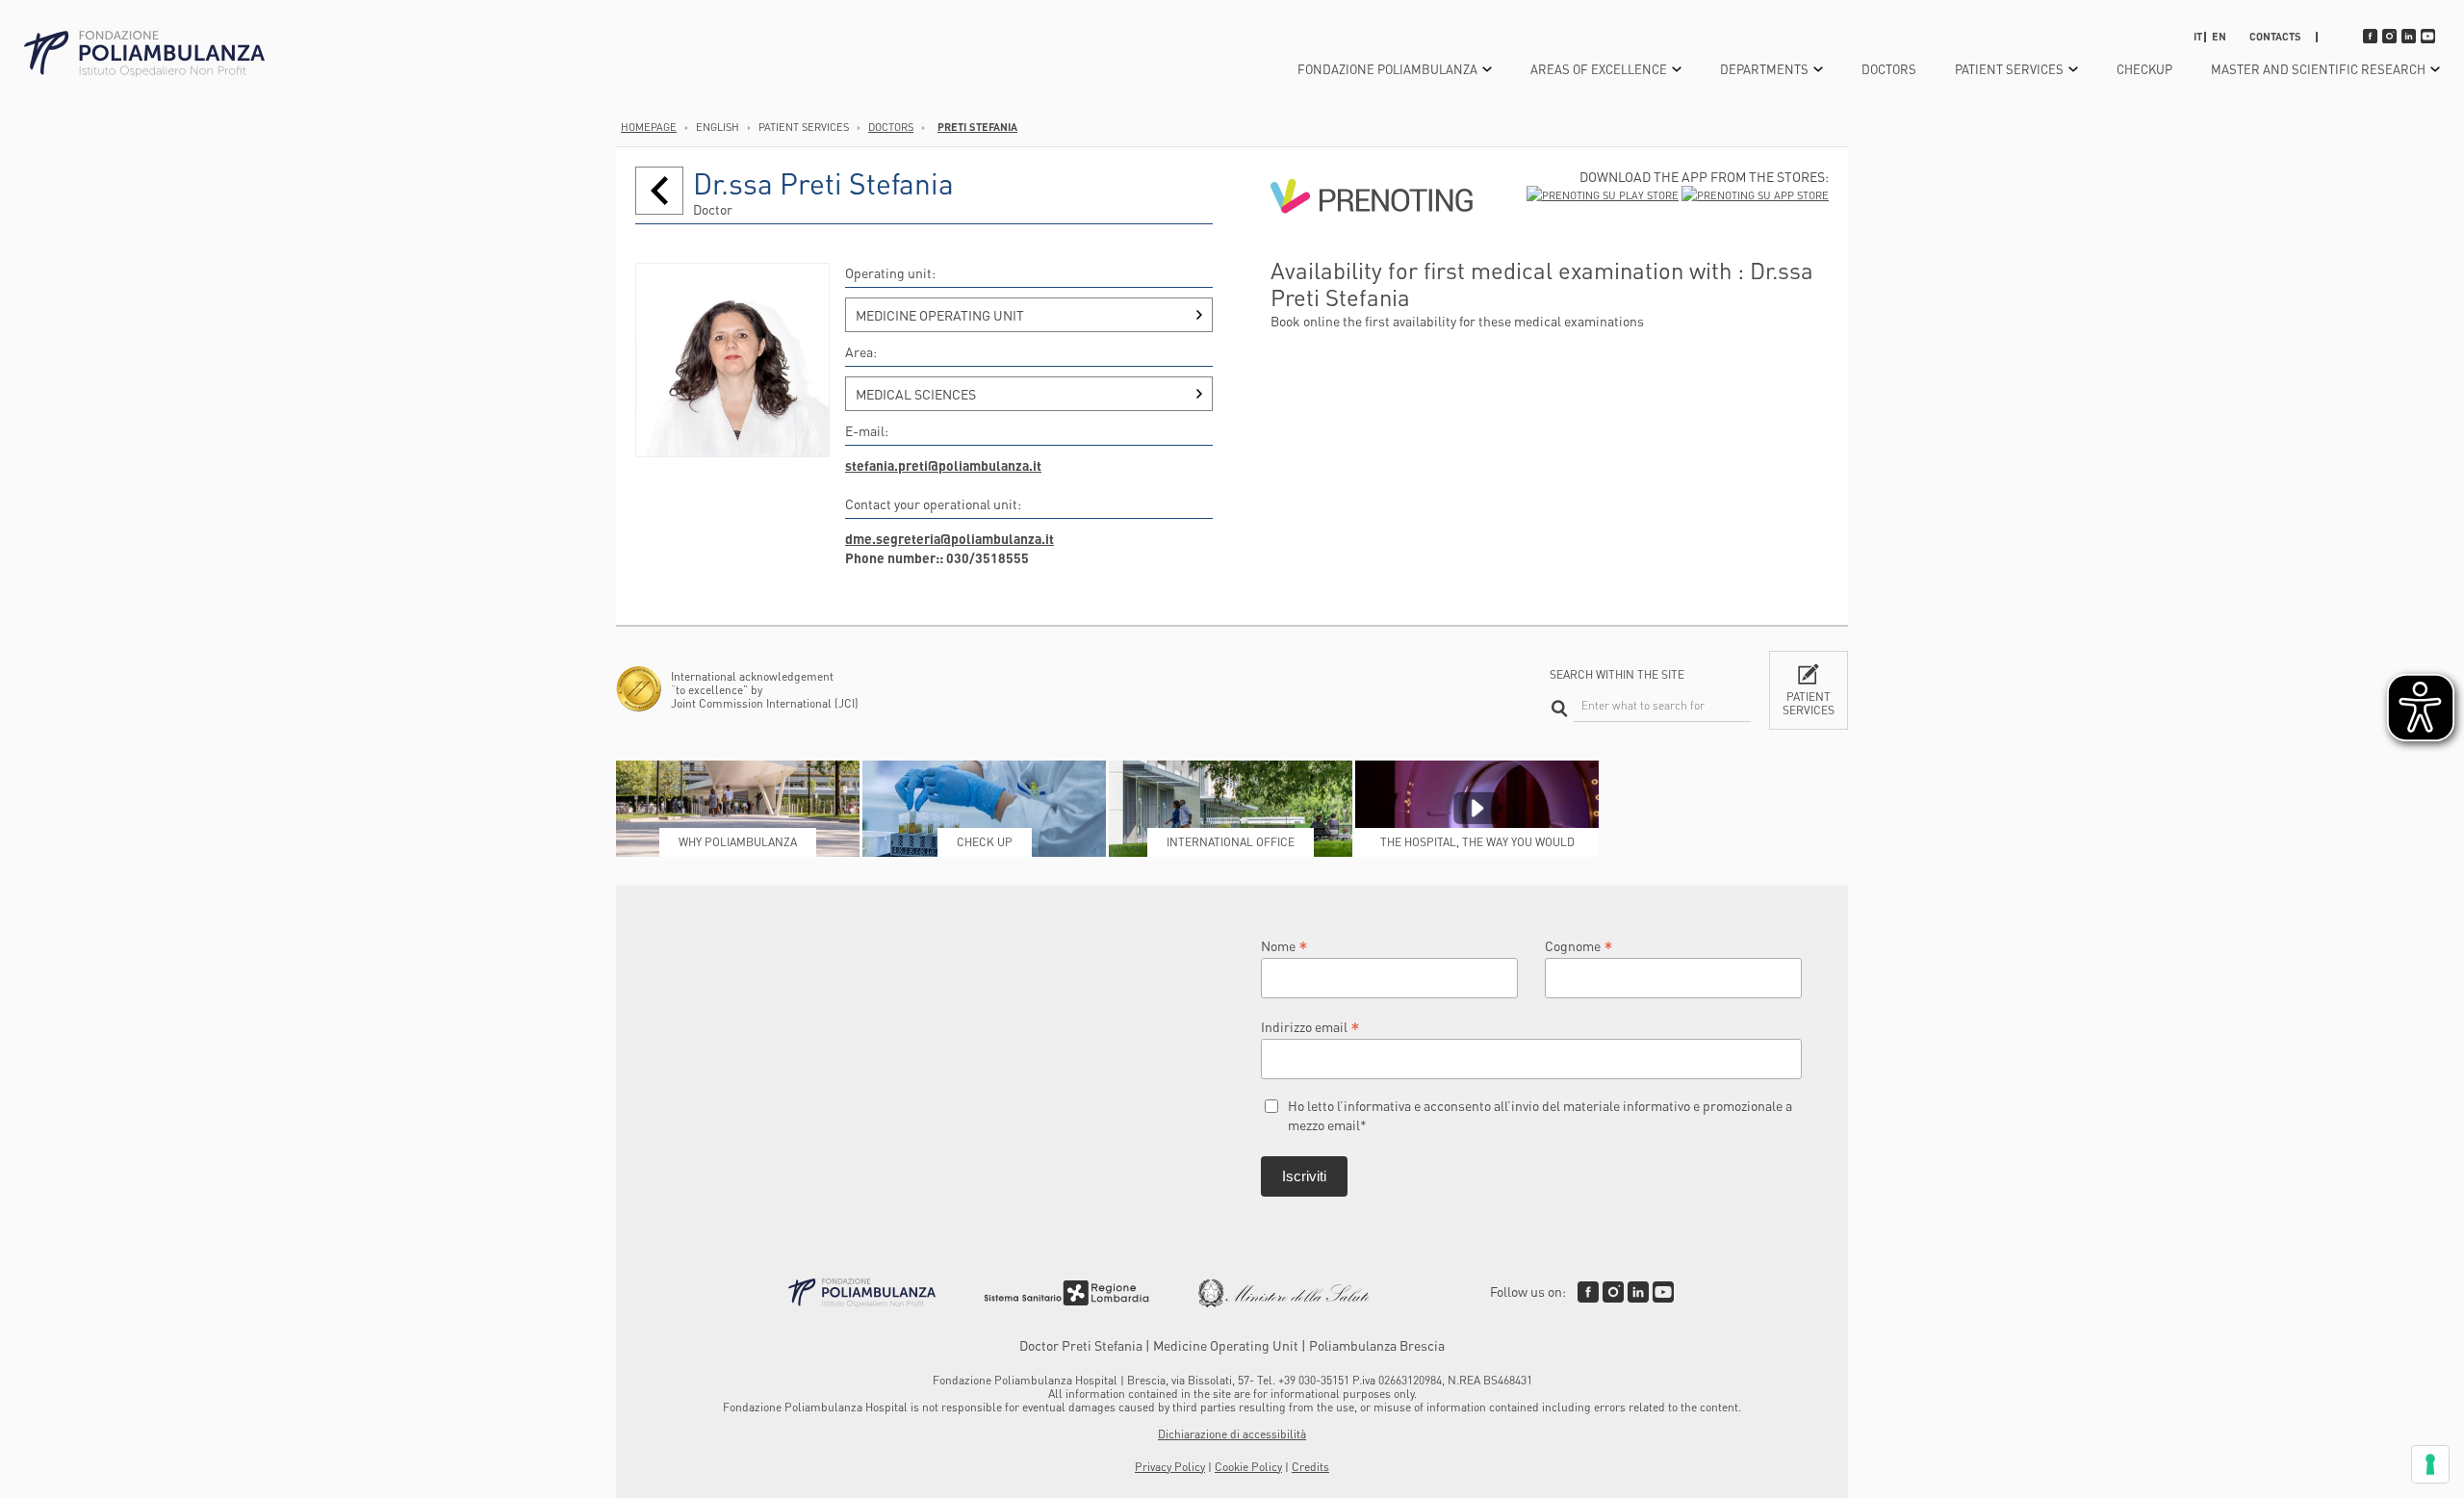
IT (2198, 37)
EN (2219, 37)
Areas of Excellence (1599, 69)
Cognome (1579, 945)
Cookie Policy (1248, 1467)
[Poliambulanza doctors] (659, 191)
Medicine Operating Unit (940, 315)
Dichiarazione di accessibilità (1232, 1434)
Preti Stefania (977, 127)
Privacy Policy (1170, 1467)
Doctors (1889, 69)
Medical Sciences (916, 394)
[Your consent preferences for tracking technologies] (2430, 1464)
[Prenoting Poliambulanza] (1372, 247)
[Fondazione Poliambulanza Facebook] (1588, 1292)
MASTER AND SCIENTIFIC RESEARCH (2318, 69)
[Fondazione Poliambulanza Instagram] (1613, 1292)
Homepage (649, 127)
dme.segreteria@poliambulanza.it (950, 538)
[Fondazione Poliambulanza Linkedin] (1638, 1292)
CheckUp (2144, 69)
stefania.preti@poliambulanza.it (943, 465)
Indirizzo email (1310, 1026)
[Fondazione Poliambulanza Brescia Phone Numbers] (144, 54)
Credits (1310, 1467)
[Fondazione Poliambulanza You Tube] (1663, 1292)
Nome (1284, 945)
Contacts (2275, 37)
